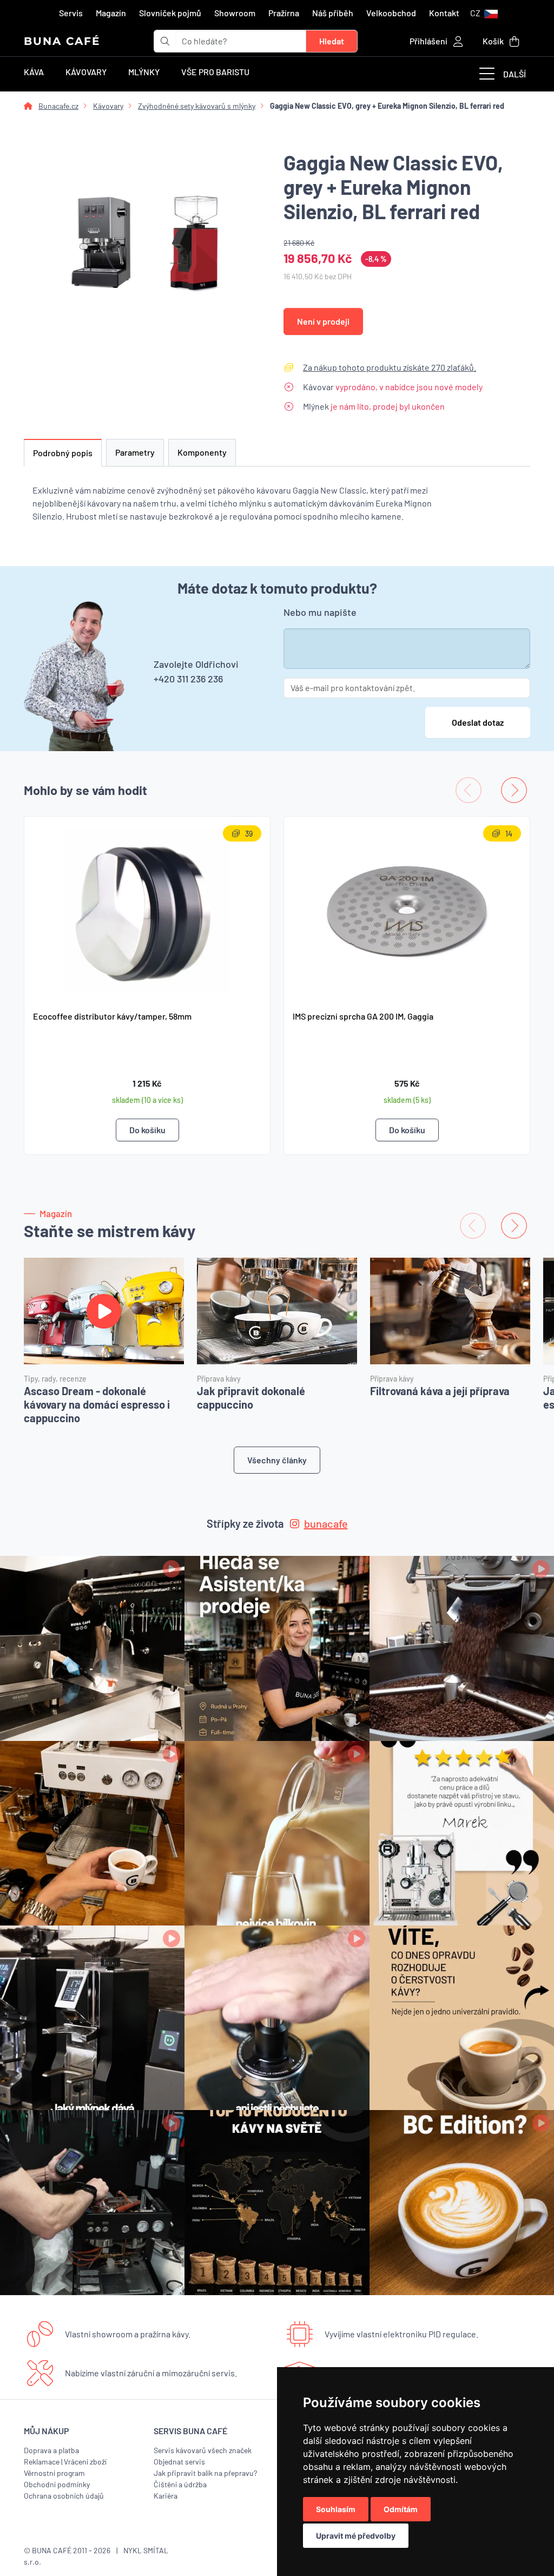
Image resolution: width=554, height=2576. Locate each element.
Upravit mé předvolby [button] (356, 2536)
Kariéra (166, 2496)
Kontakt (444, 13)
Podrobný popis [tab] (63, 453)
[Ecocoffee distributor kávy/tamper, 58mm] (147, 909)
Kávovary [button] (86, 72)
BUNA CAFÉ (62, 41)
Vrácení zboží (85, 2462)
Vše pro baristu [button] (215, 72)
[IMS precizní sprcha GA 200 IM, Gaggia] (407, 909)
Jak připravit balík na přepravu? (205, 2473)
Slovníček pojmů (170, 13)
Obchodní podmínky (57, 2484)
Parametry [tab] (135, 452)
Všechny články (277, 1460)
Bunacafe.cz (58, 106)
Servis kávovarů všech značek (203, 2450)
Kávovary (108, 106)
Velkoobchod (391, 13)
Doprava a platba (51, 2450)
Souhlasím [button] (336, 2509)
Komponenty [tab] (202, 452)
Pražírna (284, 13)
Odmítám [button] (401, 2509)
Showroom (235, 13)
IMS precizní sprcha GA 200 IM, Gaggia (363, 1016)
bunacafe (326, 1523)
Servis (71, 13)
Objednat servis (179, 2462)
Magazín (111, 13)
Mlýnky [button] (144, 72)
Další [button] (515, 74)
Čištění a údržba (180, 2484)
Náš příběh (333, 13)
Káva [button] (34, 72)
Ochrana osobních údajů (64, 2496)
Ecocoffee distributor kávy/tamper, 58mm (112, 1016)
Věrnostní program (54, 2473)
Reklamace (42, 2462)
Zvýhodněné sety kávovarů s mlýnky (197, 106)
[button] (484, 13)
